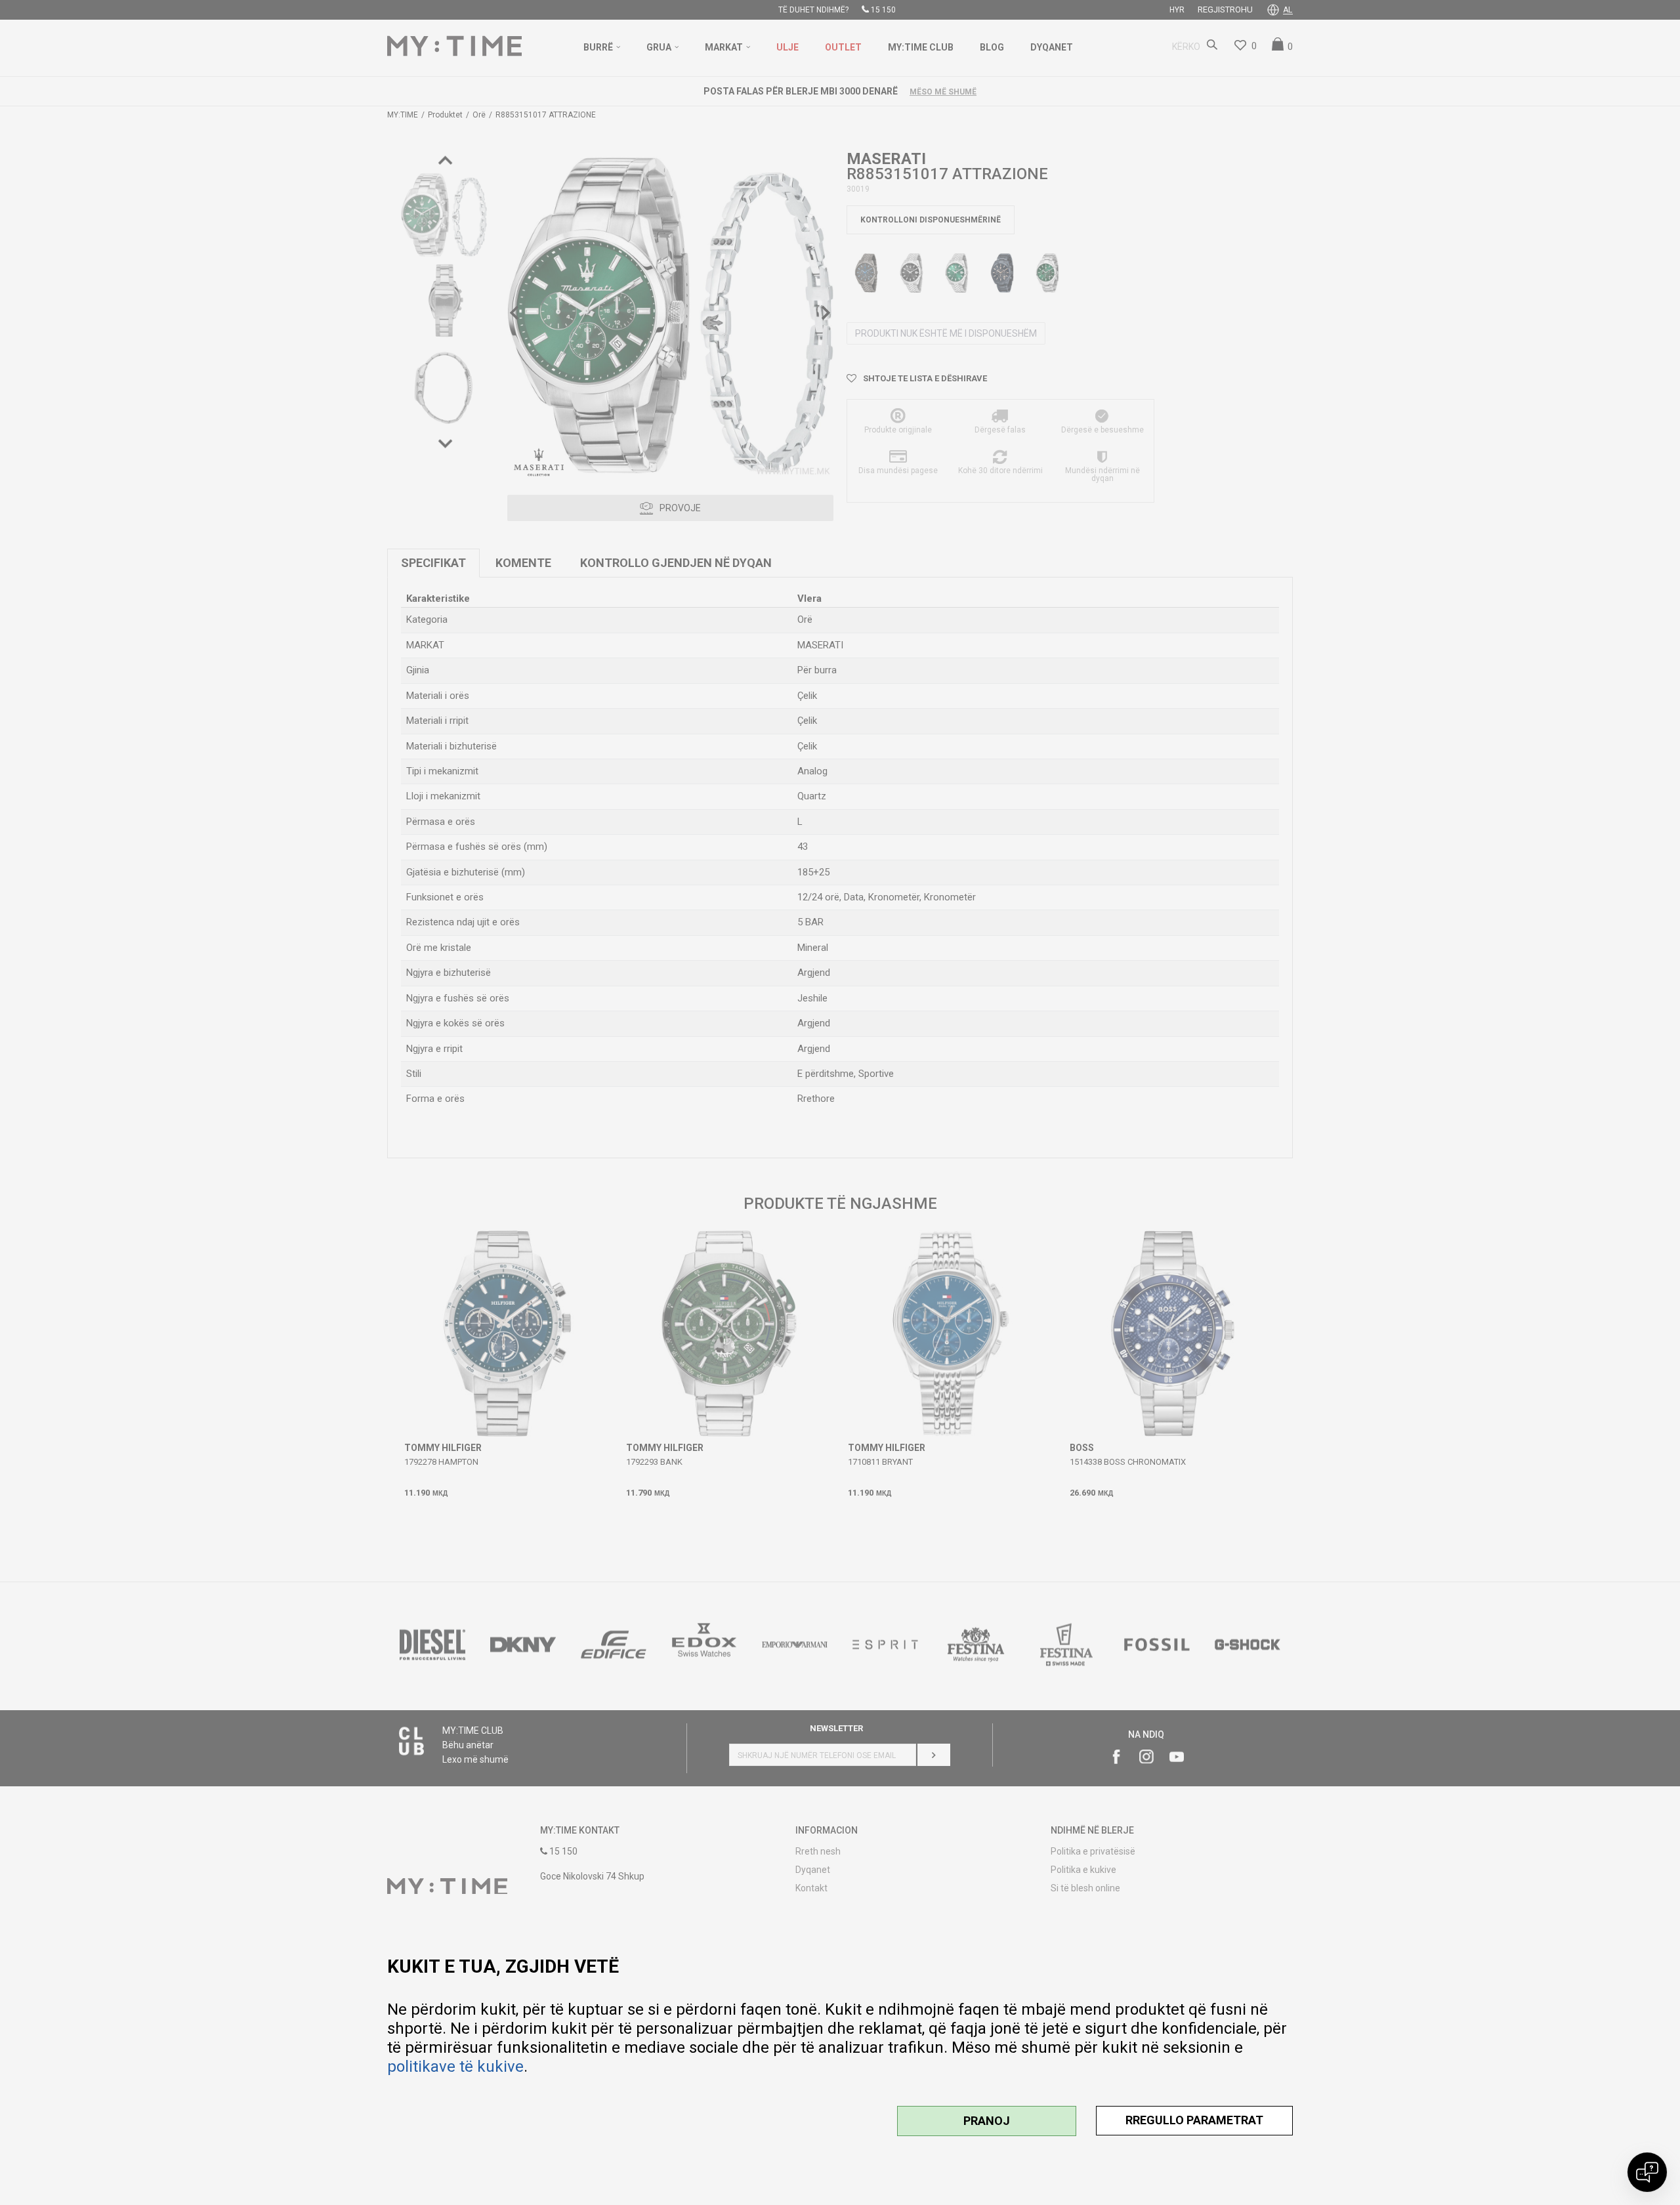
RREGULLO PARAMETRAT (1194, 2120)
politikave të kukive (455, 2067)
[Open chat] (1647, 2172)
